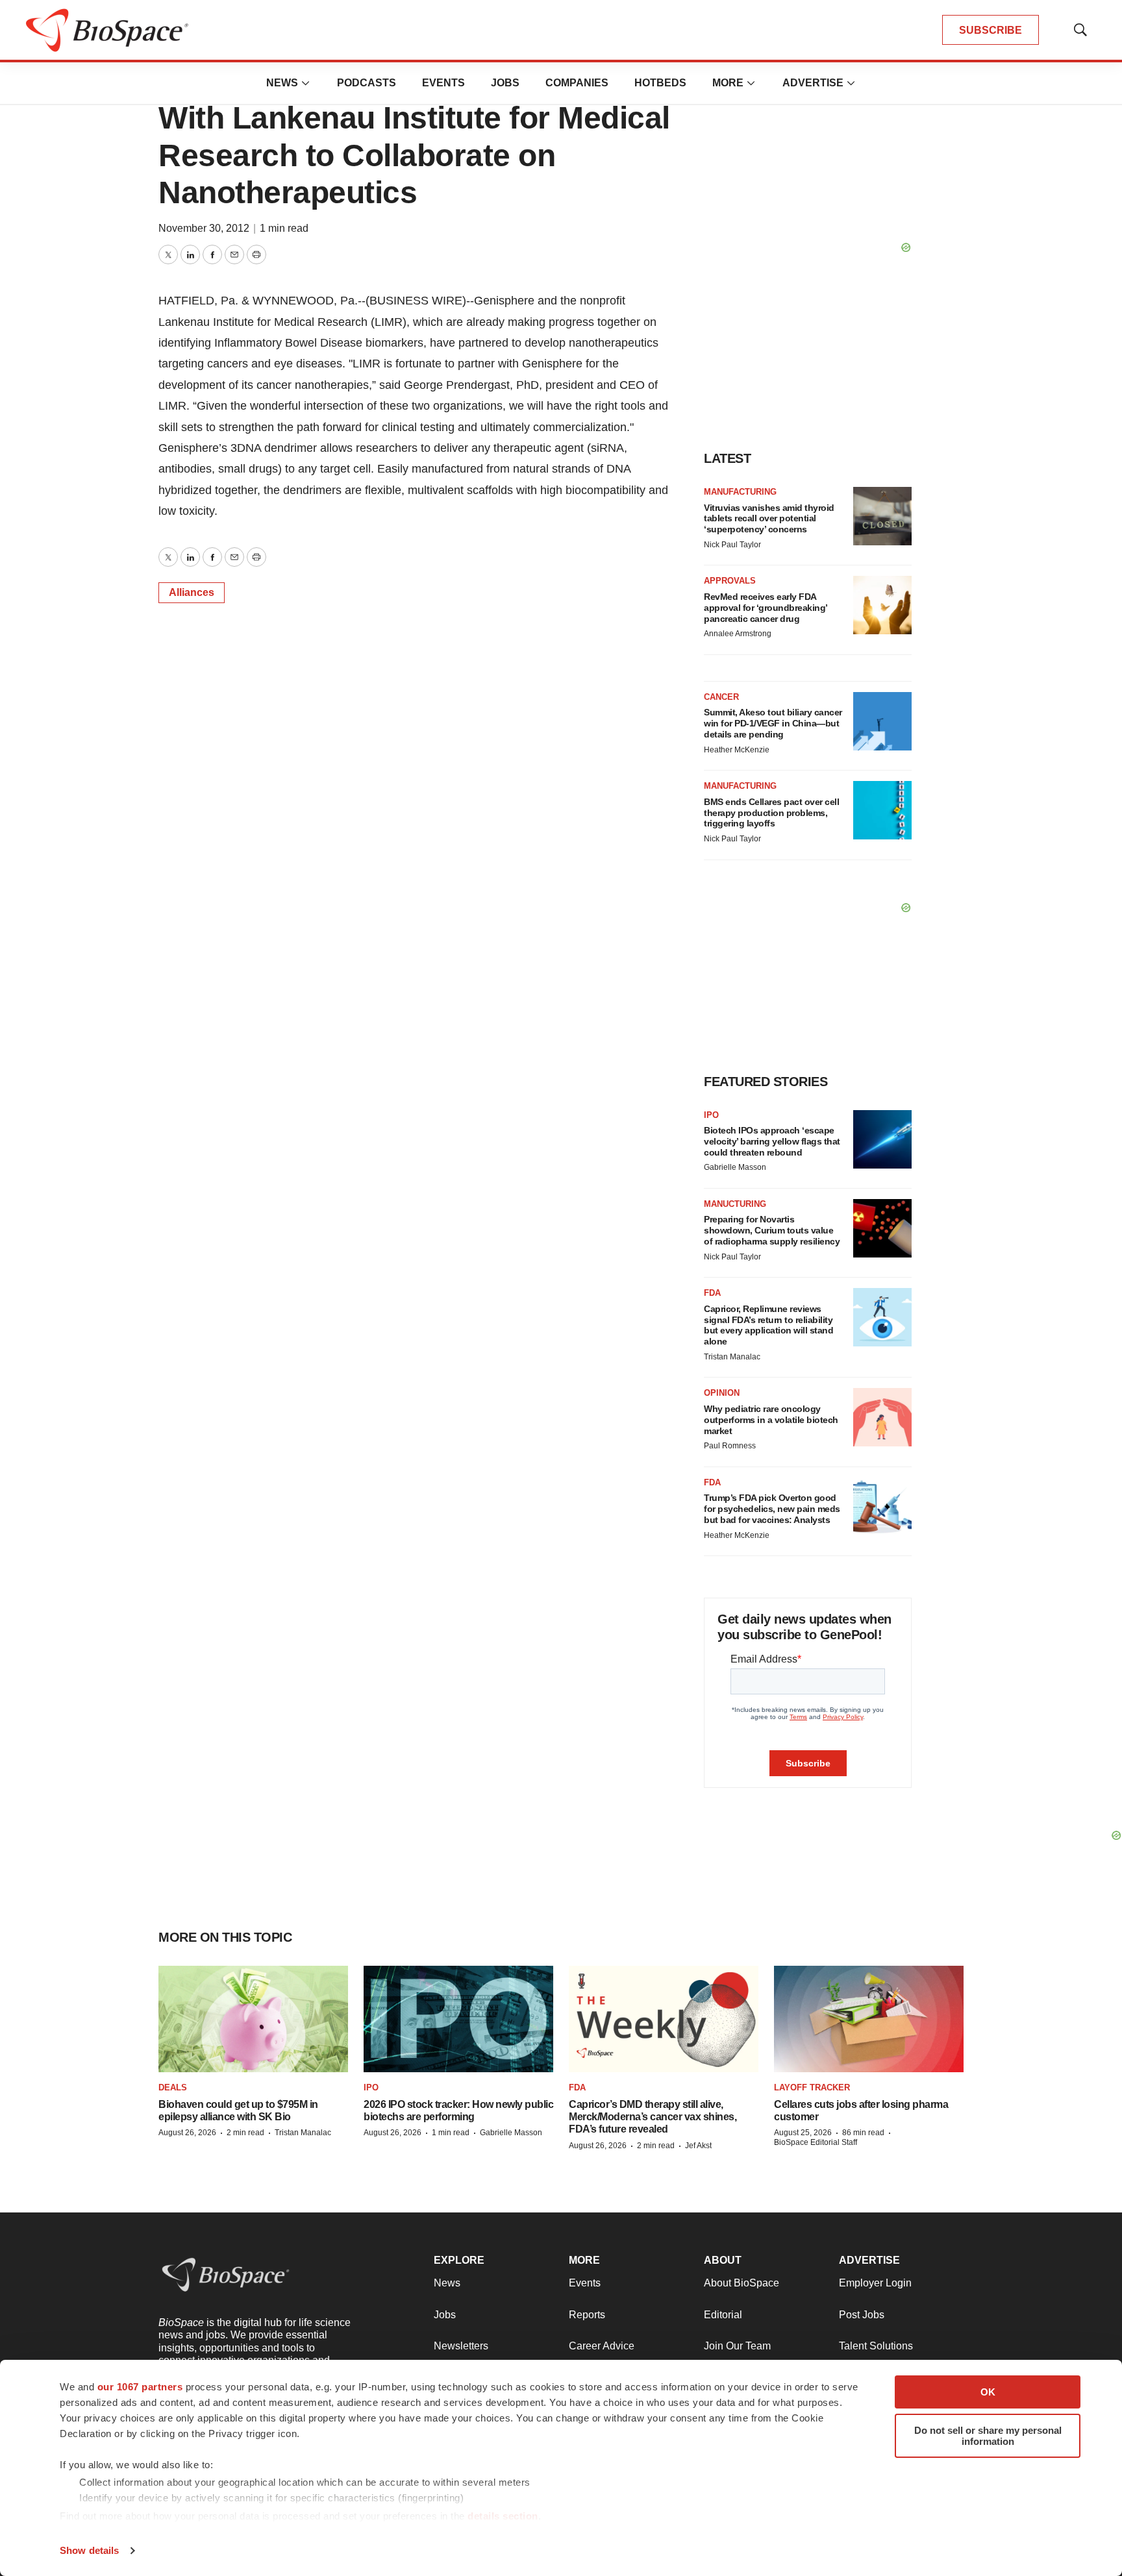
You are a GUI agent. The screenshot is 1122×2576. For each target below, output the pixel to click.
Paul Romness (730, 1446)
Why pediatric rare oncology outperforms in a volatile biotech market (771, 1420)
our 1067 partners (140, 2387)
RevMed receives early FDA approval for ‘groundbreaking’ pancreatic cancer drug (766, 608)
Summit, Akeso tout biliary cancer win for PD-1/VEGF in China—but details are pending (773, 723)
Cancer (721, 697)
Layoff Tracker (812, 2087)
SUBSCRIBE (991, 30)
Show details (89, 2550)
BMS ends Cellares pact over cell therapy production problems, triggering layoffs (771, 813)
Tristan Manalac (732, 1357)
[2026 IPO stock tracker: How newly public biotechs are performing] (458, 2019)
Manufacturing (740, 492)
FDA (712, 1293)
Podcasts (367, 83)
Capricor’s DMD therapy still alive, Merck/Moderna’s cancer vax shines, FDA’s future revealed (653, 2117)
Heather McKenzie (737, 750)
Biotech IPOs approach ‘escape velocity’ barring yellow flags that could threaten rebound (772, 1141)
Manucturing (735, 1204)
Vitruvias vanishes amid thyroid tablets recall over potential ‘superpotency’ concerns (769, 519)
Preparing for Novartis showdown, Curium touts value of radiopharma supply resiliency (772, 1230)
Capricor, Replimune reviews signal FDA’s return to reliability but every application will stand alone (768, 1325)
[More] (306, 83)
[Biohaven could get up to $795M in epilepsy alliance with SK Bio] (253, 2019)
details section (503, 2516)
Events (443, 83)
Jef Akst (698, 2146)
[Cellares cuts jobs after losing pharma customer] (869, 2019)
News (282, 83)
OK (988, 2392)
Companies (577, 83)
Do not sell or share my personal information (988, 2436)
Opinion (722, 1393)
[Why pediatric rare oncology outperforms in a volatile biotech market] (882, 1417)
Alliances (192, 592)
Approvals (730, 581)
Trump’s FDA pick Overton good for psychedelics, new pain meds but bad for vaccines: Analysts (772, 1509)
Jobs (505, 83)
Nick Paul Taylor (732, 545)
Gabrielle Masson (735, 1167)
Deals (173, 2087)
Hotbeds (660, 83)
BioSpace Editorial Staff (816, 2142)
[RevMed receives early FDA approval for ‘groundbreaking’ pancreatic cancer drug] (882, 605)
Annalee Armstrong (738, 634)
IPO (711, 1115)
